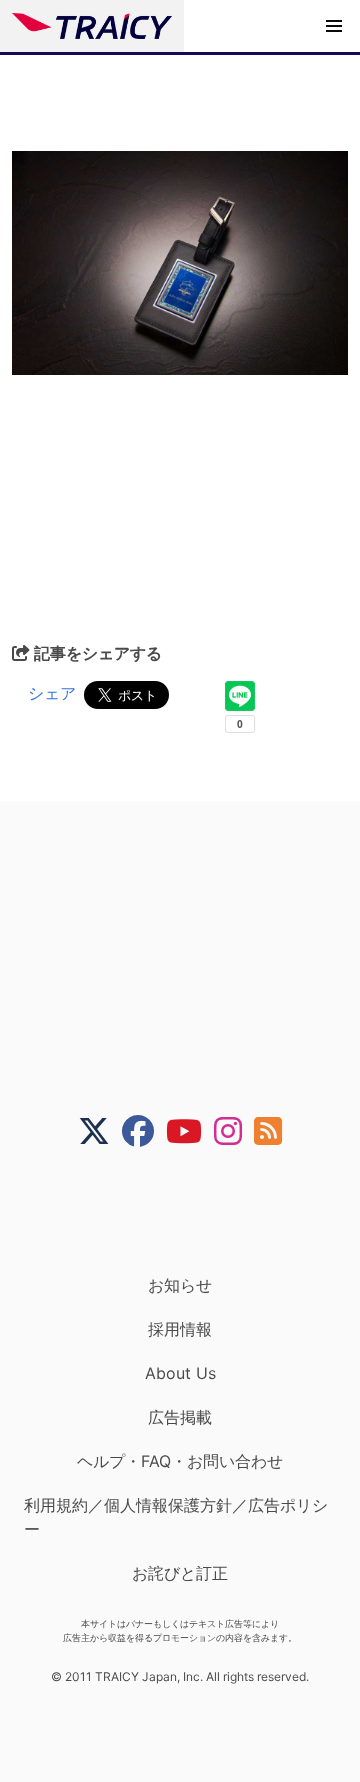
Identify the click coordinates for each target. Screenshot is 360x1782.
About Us (180, 1373)
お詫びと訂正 (180, 1573)
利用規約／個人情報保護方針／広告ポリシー (176, 1517)
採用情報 (180, 1329)
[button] (334, 26)
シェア (52, 693)
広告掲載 (180, 1417)
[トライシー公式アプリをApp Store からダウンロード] (192, 1211)
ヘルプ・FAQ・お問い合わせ (180, 1461)
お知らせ (180, 1285)
